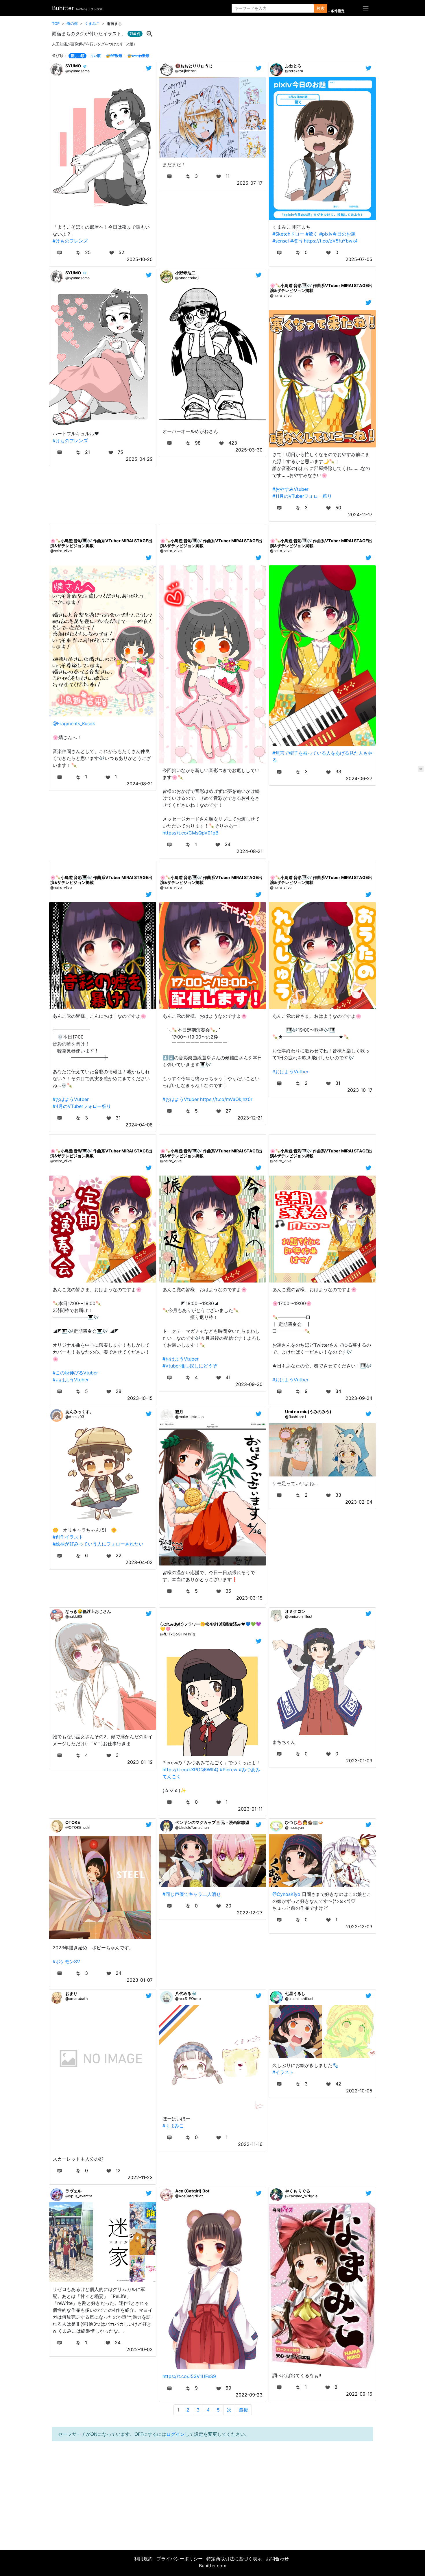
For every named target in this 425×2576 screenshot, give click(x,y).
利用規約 (143, 2559)
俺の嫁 (72, 24)
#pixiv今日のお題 (337, 234)
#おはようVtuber (181, 1099)
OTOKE (73, 1822)
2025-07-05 (359, 259)
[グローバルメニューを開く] (366, 8)
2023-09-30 (249, 1384)
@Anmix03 (75, 1417)
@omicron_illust (299, 1617)
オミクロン (295, 1611)
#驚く (312, 234)
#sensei (281, 241)
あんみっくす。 (80, 1412)
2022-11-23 (140, 2177)
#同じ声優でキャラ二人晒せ (192, 1894)
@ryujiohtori (186, 71)
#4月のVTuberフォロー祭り (82, 1106)
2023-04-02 (139, 1562)
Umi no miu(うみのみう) (308, 1412)
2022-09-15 (359, 2394)
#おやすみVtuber (290, 489)
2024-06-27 (359, 778)
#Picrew (229, 1770)
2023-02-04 (359, 1502)
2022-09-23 (249, 2395)
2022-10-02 (139, 2349)
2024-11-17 (360, 515)
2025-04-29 (139, 459)
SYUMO (73, 66)
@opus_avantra (79, 2196)
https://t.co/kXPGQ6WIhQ (190, 1770)
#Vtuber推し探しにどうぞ (190, 1366)
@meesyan (294, 1828)
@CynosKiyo (286, 1894)
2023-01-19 (140, 1762)
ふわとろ (293, 66)
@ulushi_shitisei (299, 1999)
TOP (56, 24)
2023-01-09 (359, 1761)
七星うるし (295, 1993)
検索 (321, 8)
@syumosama (77, 71)
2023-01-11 (250, 1809)
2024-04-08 (139, 1125)
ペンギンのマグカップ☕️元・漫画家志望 (212, 1822)
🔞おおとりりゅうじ (194, 66)
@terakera (294, 71)
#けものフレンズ (70, 241)
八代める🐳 (186, 1993)
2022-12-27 (250, 1913)
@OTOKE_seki (78, 1828)
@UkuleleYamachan (192, 1828)
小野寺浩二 (185, 273)
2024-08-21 (140, 784)
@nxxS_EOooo (188, 1999)
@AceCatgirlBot (189, 2196)
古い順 (95, 56)
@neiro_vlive (281, 296)
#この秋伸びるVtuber (75, 1373)
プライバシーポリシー (180, 2559)
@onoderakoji (187, 278)
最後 (243, 2410)
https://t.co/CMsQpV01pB (190, 833)
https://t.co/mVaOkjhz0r (226, 1099)
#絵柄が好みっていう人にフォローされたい (98, 1544)
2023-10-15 (140, 1398)
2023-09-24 (359, 1398)
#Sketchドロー (288, 234)
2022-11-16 (250, 2144)
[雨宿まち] (149, 33)
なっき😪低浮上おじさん (88, 1611)
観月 (179, 1412)
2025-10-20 (140, 259)
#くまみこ (173, 2126)
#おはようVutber (71, 1099)
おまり (71, 1993)
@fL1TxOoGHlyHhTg (178, 1634)
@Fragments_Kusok (74, 723)
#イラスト (283, 2072)
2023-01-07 (140, 1980)
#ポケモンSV (66, 1961)
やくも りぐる (298, 2191)
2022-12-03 (359, 1927)
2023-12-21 (250, 1118)
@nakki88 (74, 1617)
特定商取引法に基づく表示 (234, 2559)
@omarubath (77, 1999)
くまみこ (92, 24)
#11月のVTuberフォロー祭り (302, 496)
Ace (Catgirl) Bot (192, 2191)
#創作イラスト (68, 1537)
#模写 (296, 241)
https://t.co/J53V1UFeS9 (189, 2376)
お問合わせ (277, 2559)
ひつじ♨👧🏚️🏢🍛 (304, 1822)
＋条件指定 (336, 11)
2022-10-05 (359, 2091)
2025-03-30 (249, 450)
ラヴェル (73, 2191)
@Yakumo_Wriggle (301, 2196)
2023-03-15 (249, 1598)
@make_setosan (189, 1417)
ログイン (175, 2434)
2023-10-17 (360, 1090)
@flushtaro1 (296, 1417)
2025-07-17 (250, 183)
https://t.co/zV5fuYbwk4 (331, 241)
